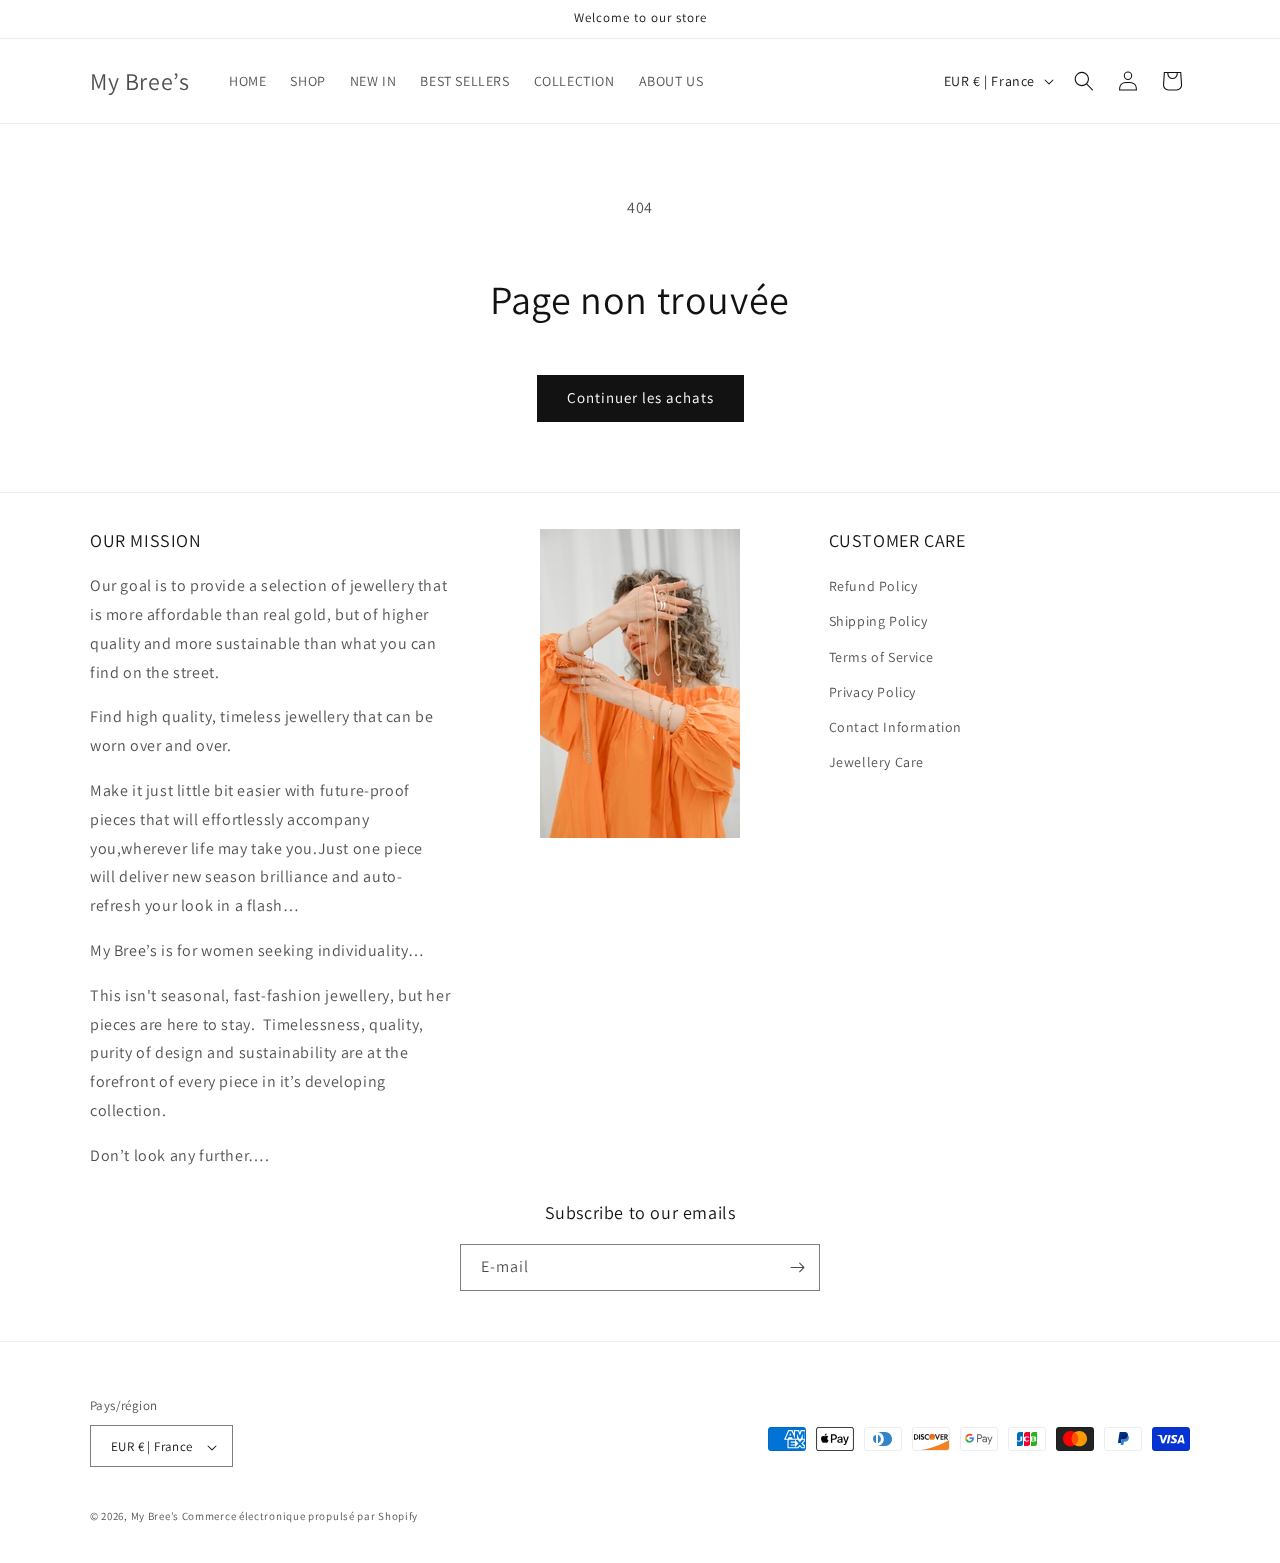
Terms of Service (881, 657)
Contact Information (895, 727)
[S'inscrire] (797, 1267)
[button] (1084, 81)
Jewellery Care (876, 762)
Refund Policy (873, 586)
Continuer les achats (640, 397)
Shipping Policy (878, 622)
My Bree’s (156, 1517)
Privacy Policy (872, 692)
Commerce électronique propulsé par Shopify (300, 1517)
